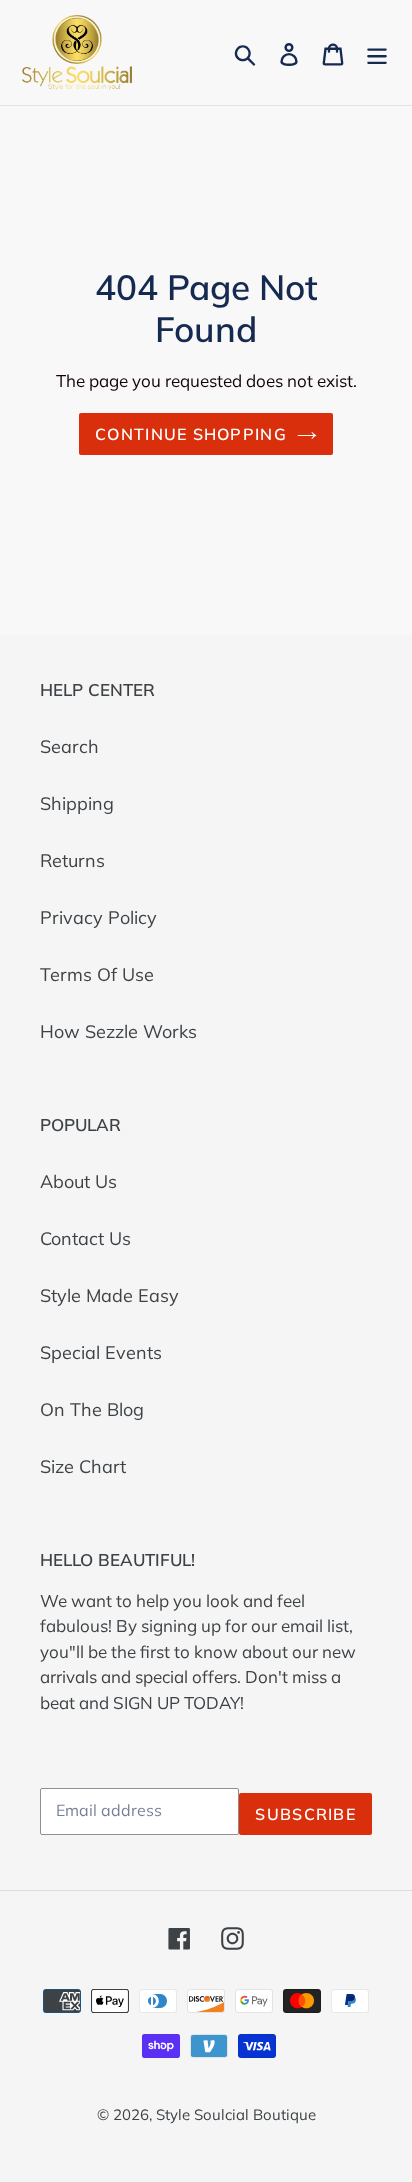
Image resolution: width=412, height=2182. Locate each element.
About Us (78, 1181)
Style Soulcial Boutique (236, 2114)
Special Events (101, 1352)
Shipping (77, 803)
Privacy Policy (98, 917)
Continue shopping (191, 434)
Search (69, 746)
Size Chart (83, 1466)
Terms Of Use (97, 974)
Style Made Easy (109, 1295)
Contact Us (85, 1238)
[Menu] (377, 52)
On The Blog (92, 1409)
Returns (72, 860)
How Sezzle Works (118, 1031)
